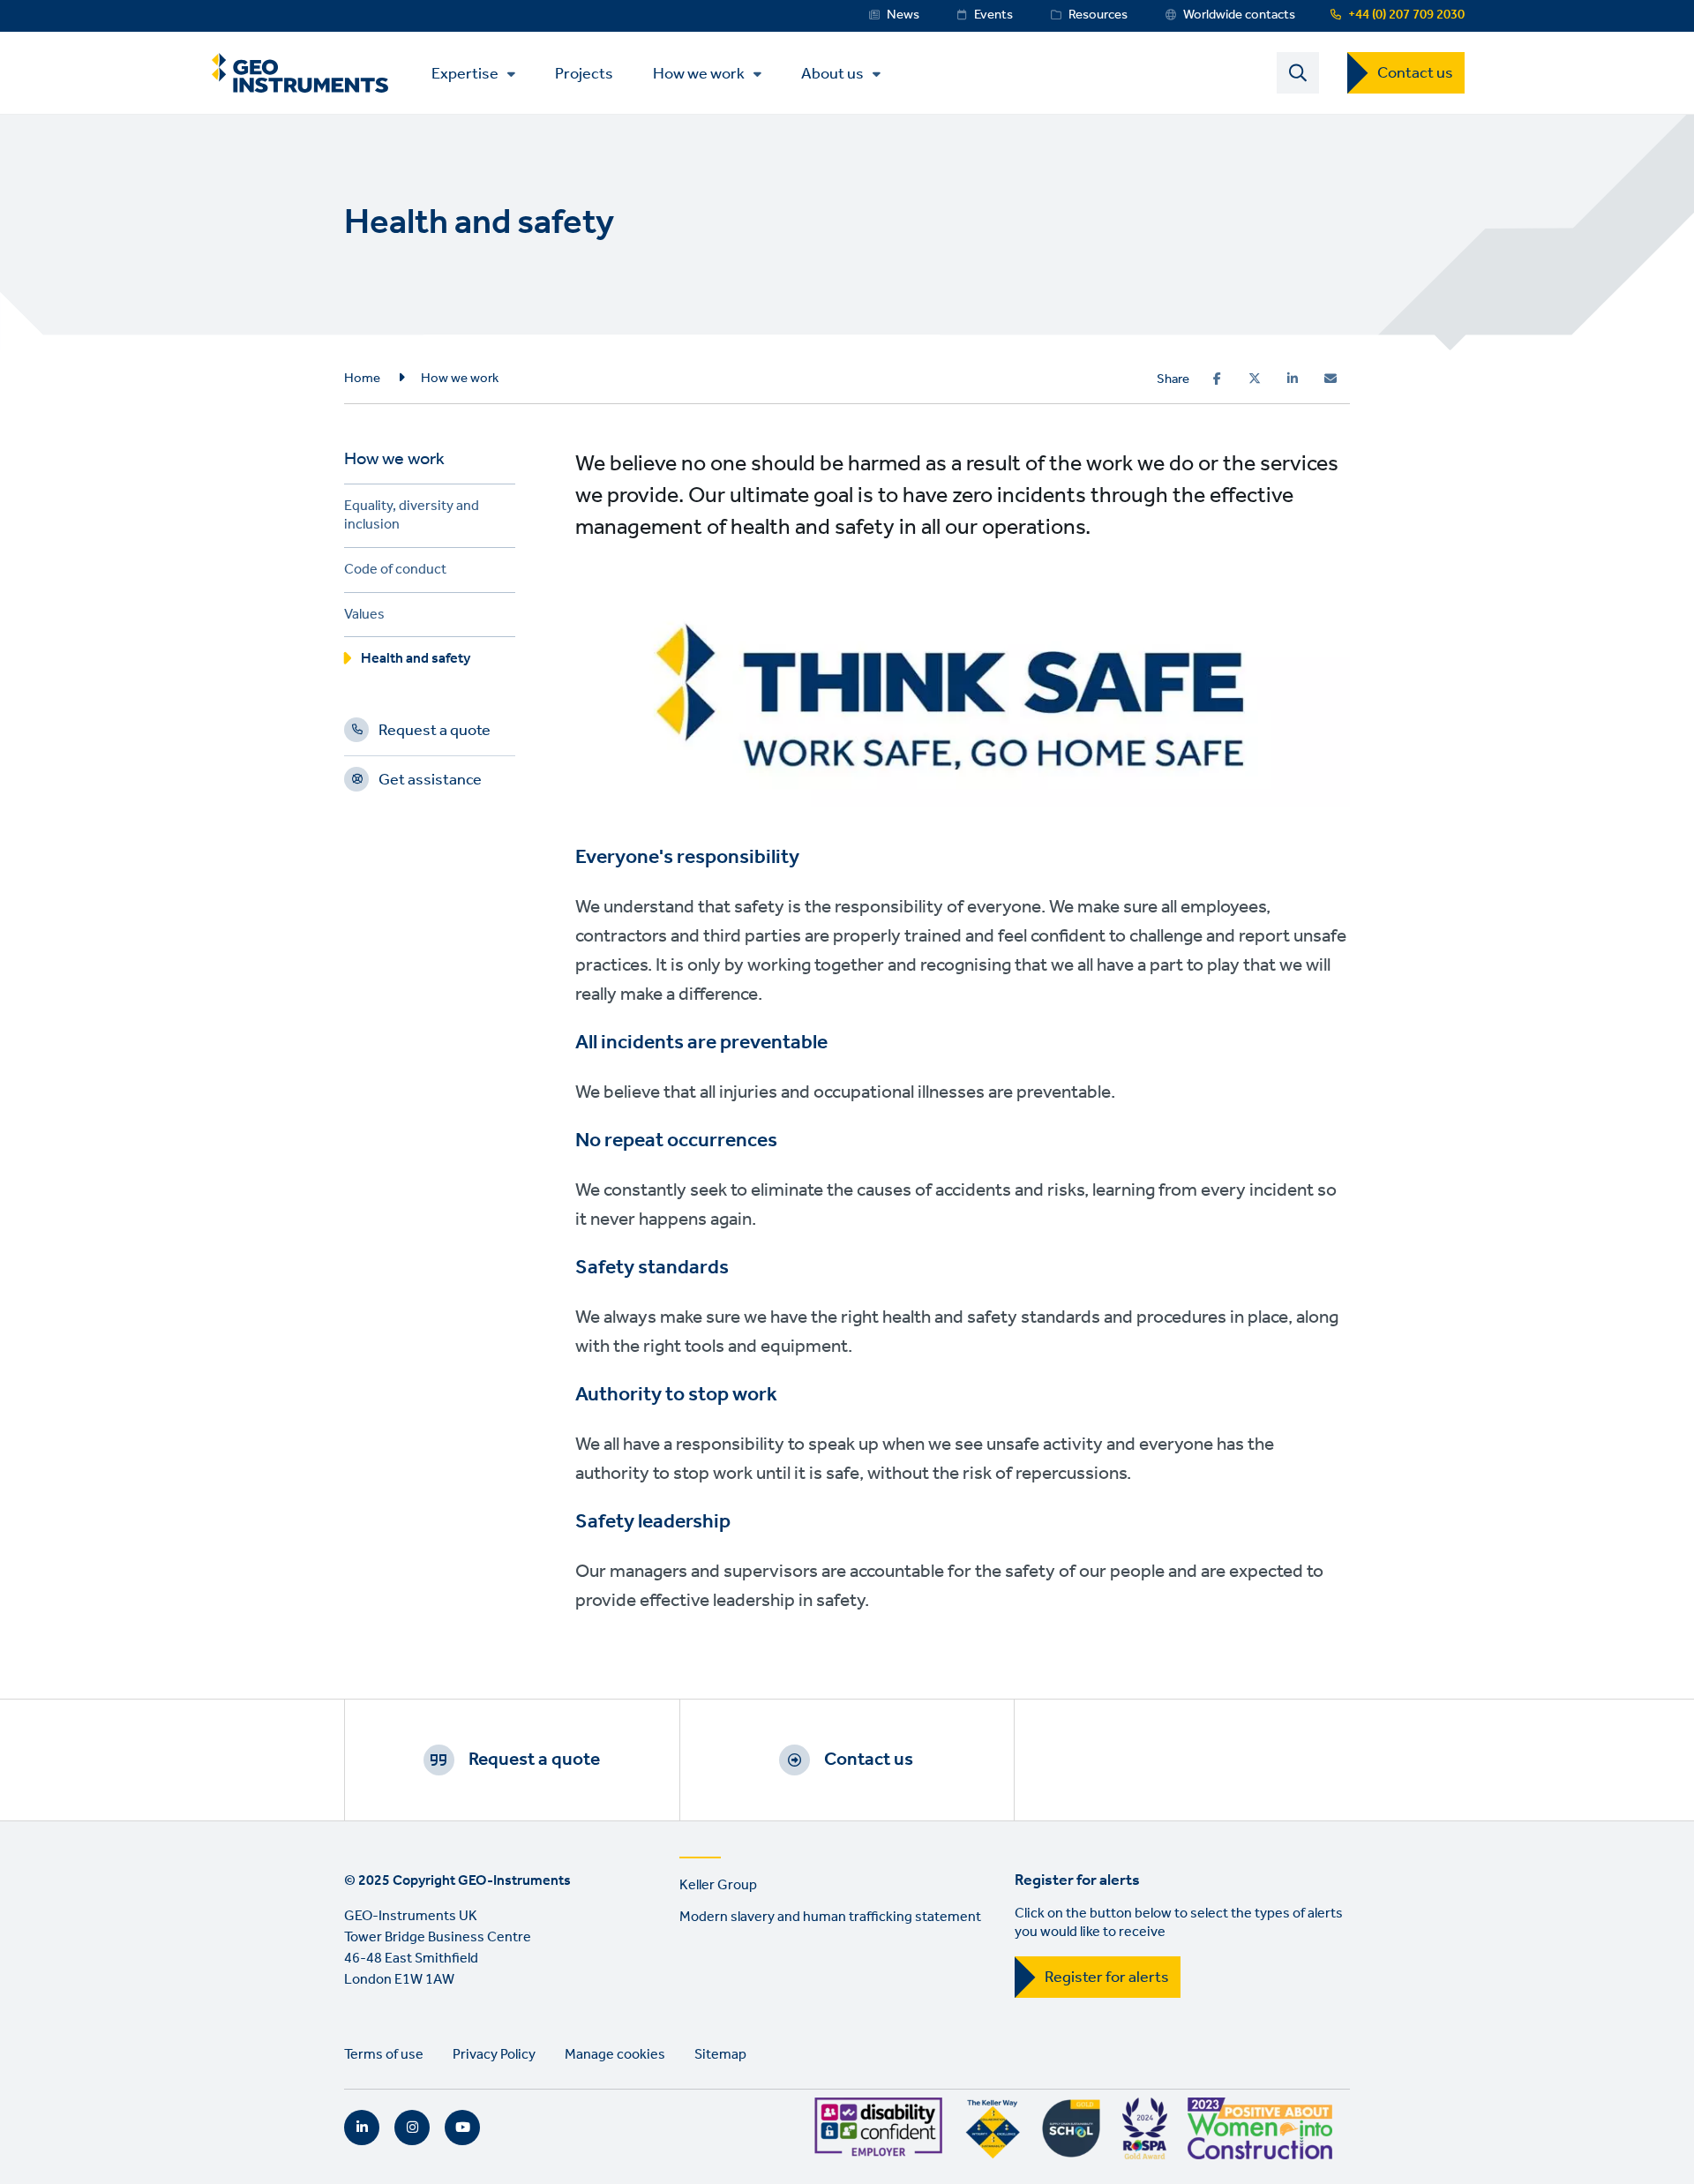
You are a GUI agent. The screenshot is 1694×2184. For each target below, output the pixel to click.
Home (362, 379)
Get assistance (430, 783)
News (903, 15)
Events (993, 15)
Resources (1098, 15)
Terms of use (384, 2055)
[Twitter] (1255, 379)
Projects (584, 73)
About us (832, 74)
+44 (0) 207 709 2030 (1406, 15)
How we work (699, 74)
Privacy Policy (494, 2055)
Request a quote (435, 733)
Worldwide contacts (1239, 15)
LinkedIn (362, 2128)
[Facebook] (1217, 379)
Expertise (465, 74)
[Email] (1330, 379)
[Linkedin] (1293, 379)
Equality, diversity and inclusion (412, 518)
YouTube (462, 2128)
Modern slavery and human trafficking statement (830, 1917)
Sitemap (720, 2055)
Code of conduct (395, 572)
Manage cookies (615, 2055)
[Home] (300, 73)
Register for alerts (1107, 1978)
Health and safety (416, 661)
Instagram (412, 2128)
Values (364, 617)
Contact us (1415, 73)
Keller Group (718, 1885)
